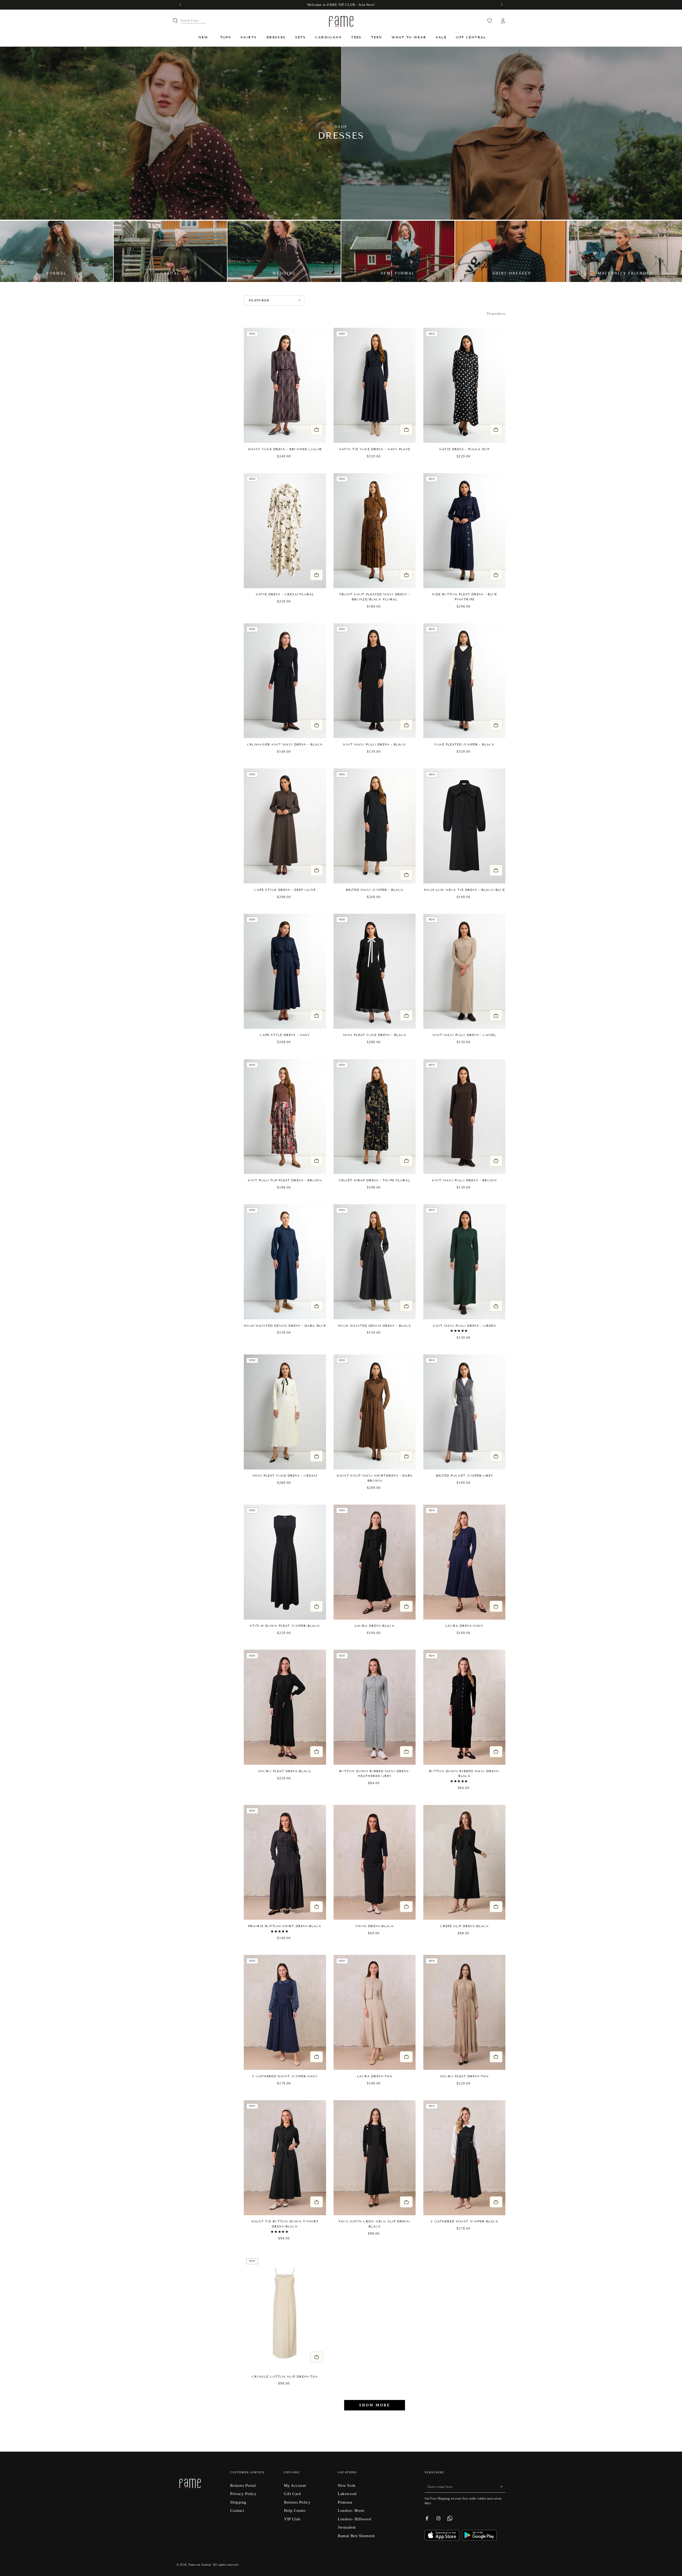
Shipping (238, 2502)
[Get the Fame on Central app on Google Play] (479, 2539)
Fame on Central (200, 2565)
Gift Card (292, 2494)
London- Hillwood (354, 2519)
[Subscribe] (503, 2487)
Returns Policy (297, 2502)
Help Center (295, 2510)
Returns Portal (243, 2485)
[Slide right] (501, 5)
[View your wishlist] (490, 21)
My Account (295, 2485)
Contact (237, 2510)
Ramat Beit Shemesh (356, 2536)
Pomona (345, 2502)
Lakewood (347, 2494)
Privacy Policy (243, 2494)
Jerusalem (347, 2527)
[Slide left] (181, 5)
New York (347, 2485)
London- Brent (351, 2510)
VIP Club (292, 2519)
